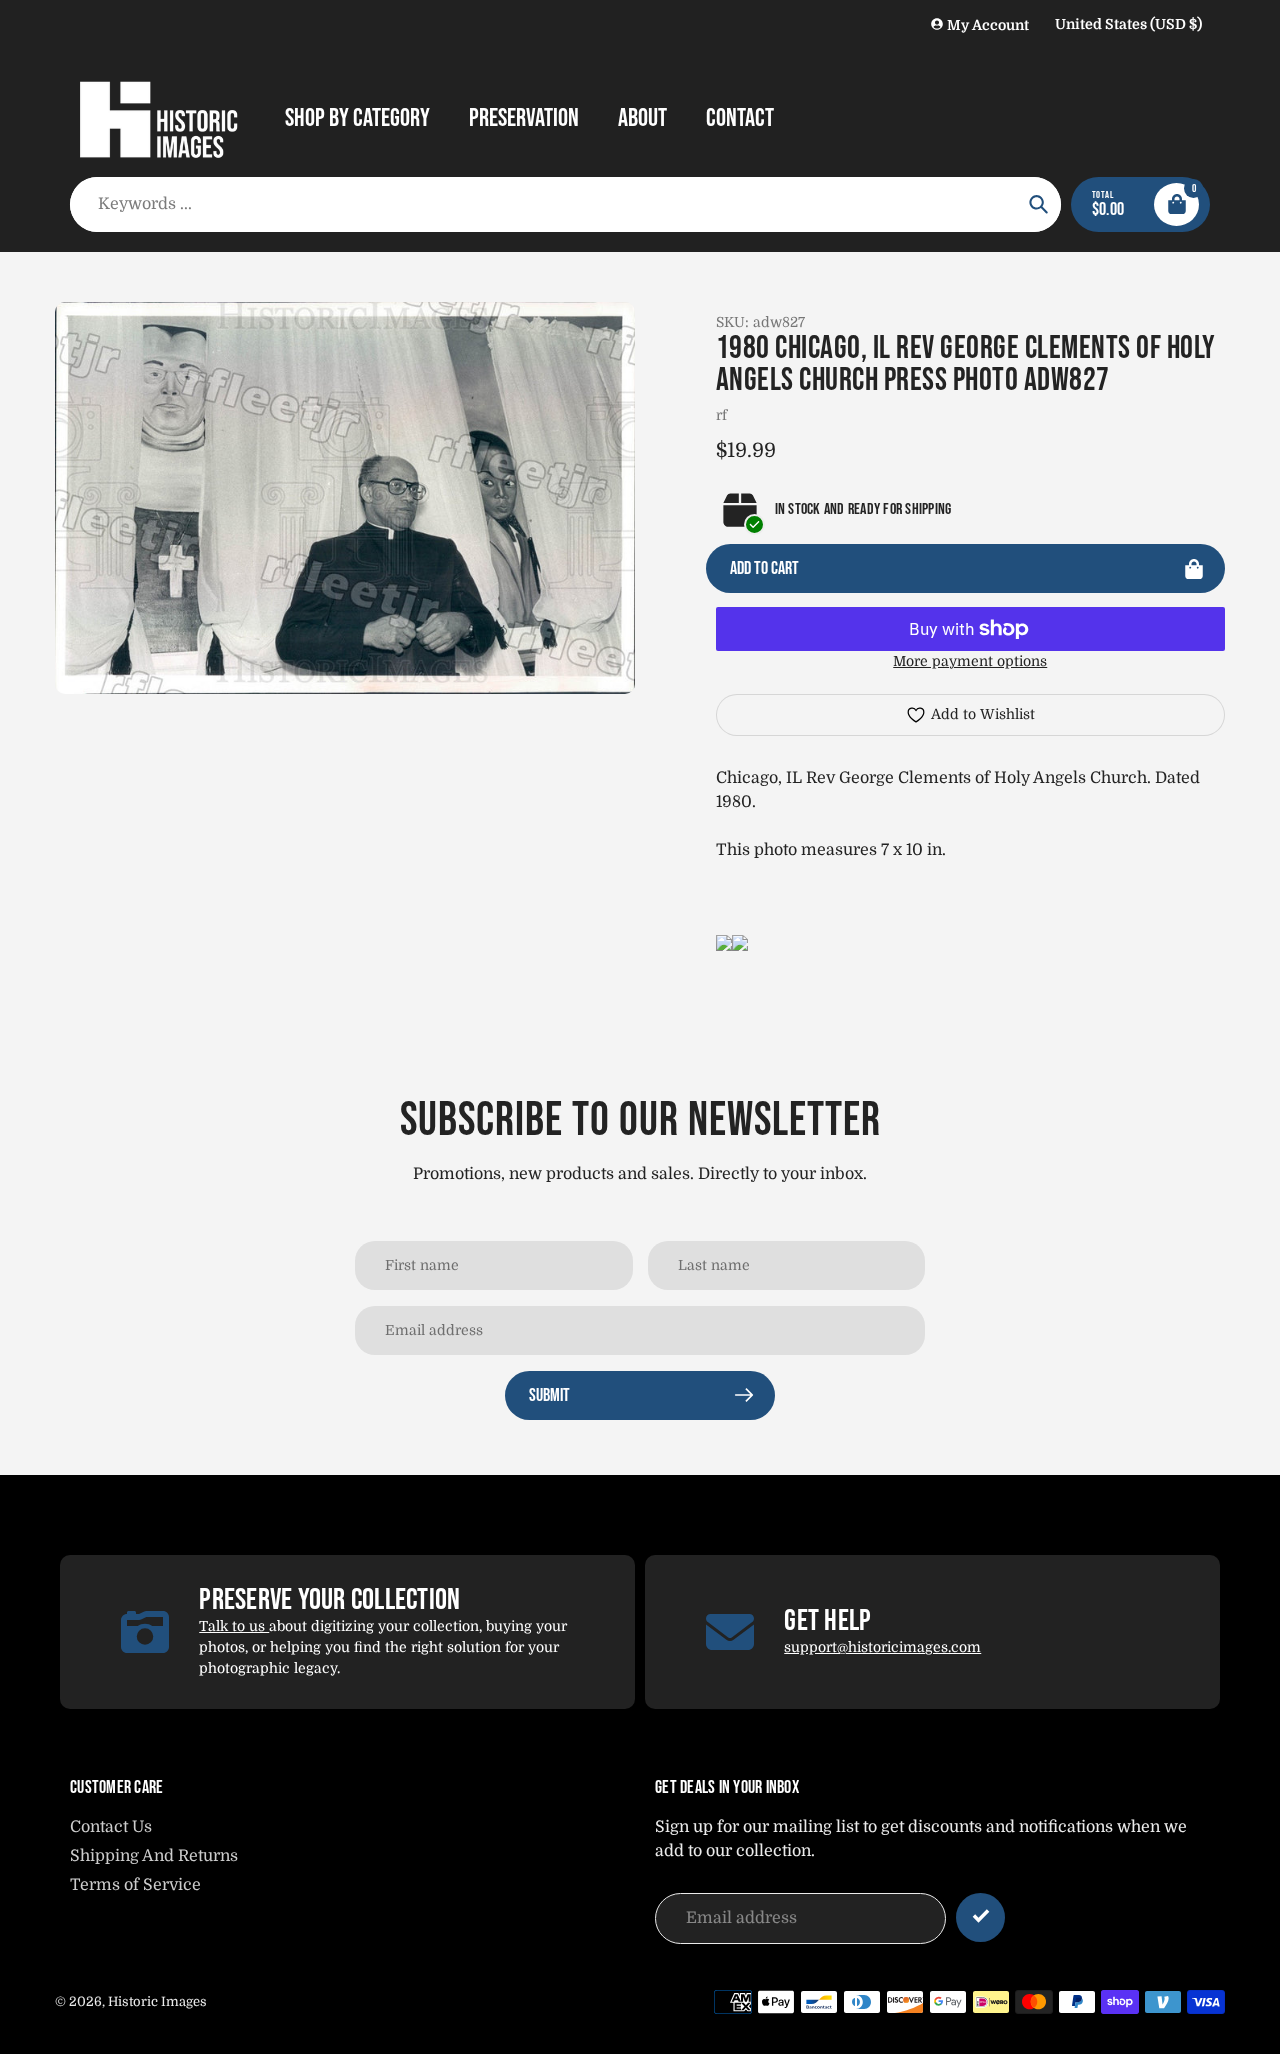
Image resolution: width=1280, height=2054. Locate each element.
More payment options (970, 661)
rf (721, 415)
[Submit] (980, 1917)
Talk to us (234, 1626)
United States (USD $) (1128, 24)
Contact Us (111, 1827)
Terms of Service (135, 1885)
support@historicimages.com (882, 1647)
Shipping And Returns (154, 1856)
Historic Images (157, 2001)
